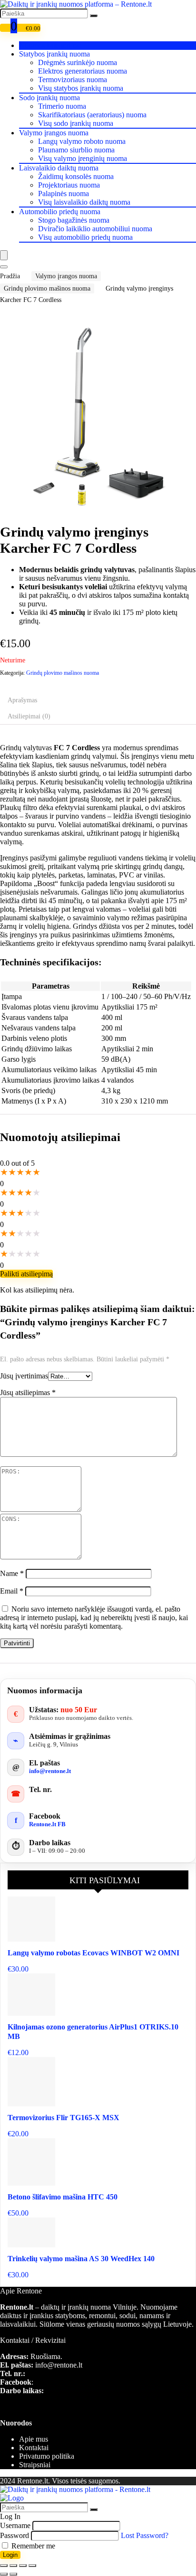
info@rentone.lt (50, 1771)
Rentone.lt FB (47, 1824)
